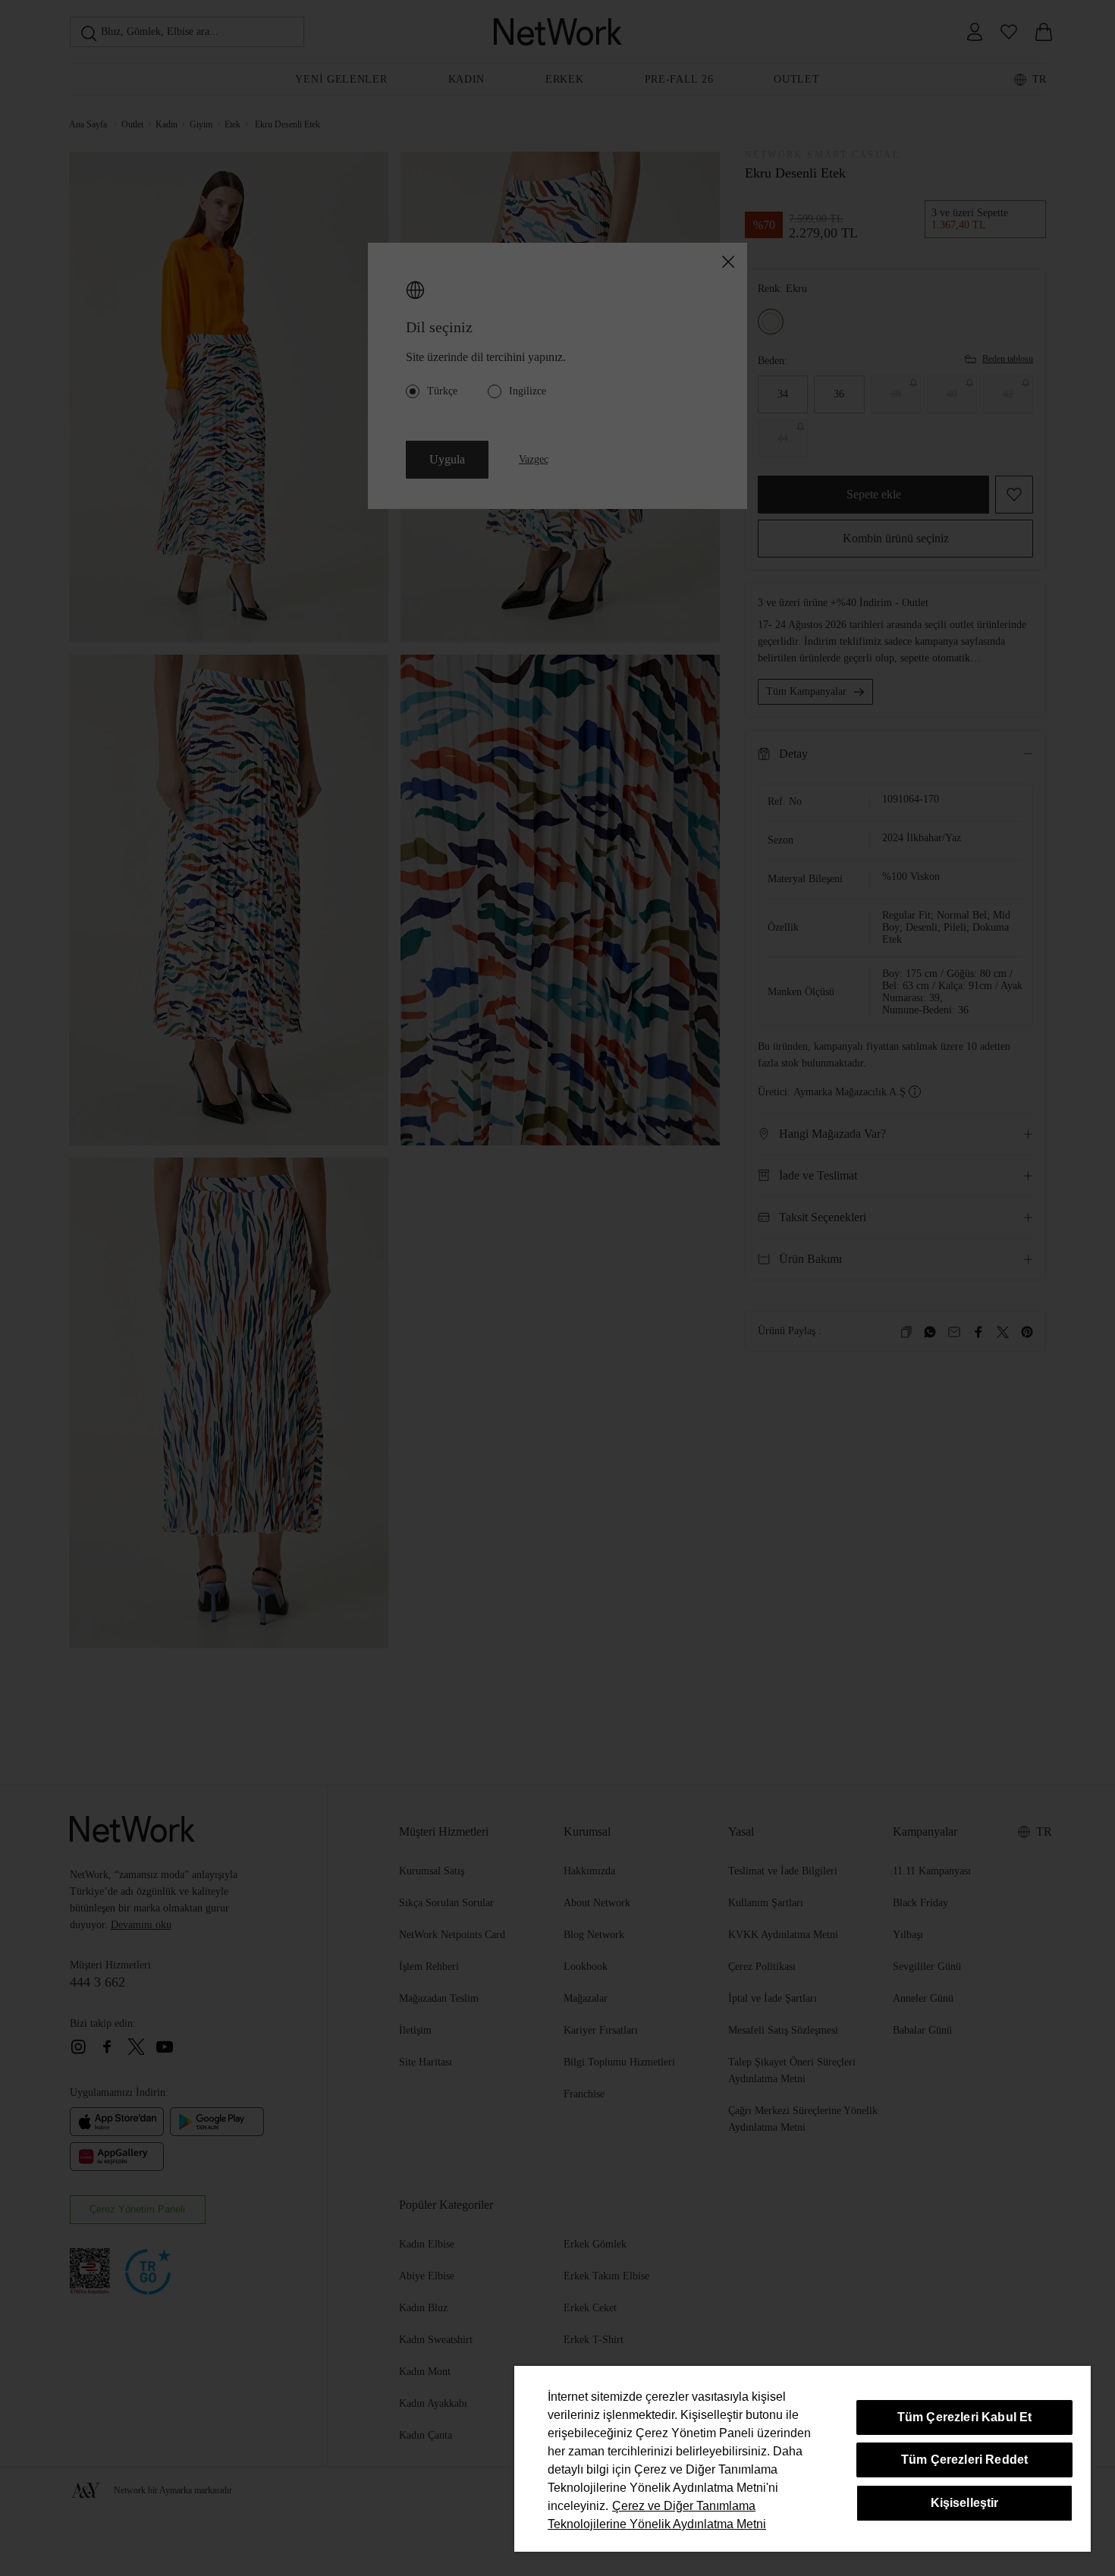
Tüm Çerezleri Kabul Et (965, 2417)
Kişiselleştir (965, 2503)
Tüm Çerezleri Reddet (964, 2460)
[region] (802, 2459)
